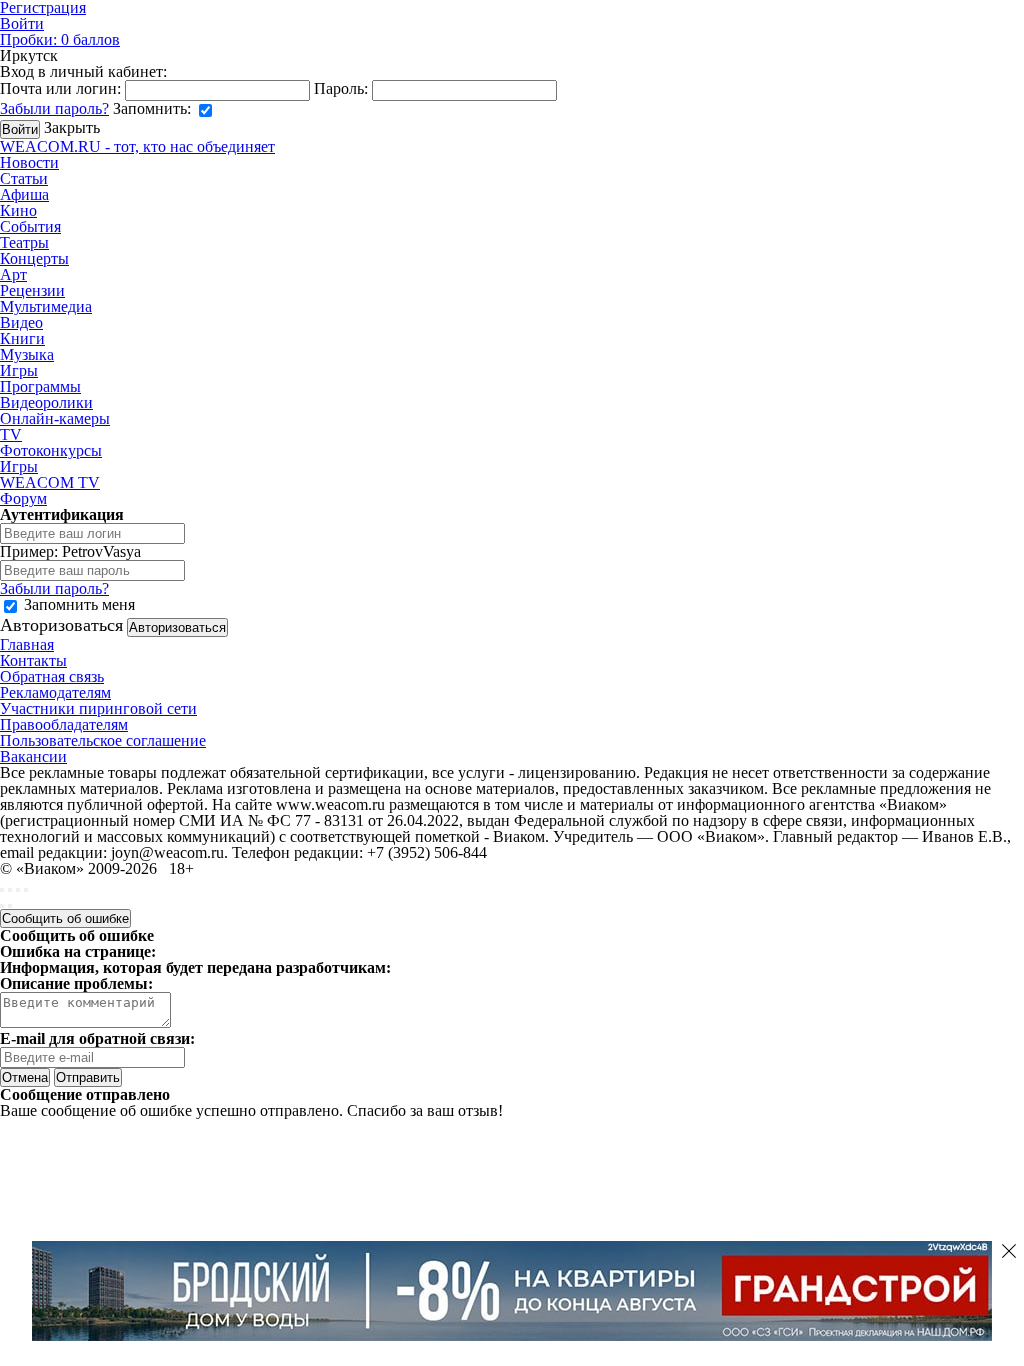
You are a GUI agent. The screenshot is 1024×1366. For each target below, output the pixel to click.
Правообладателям (64, 724)
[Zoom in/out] (26, 890)
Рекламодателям (55, 692)
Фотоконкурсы (51, 450)
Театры (24, 242)
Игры (19, 370)
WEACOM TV (50, 482)
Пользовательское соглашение (103, 740)
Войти (22, 23)
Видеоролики (46, 402)
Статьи (24, 178)
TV (11, 434)
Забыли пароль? (54, 108)
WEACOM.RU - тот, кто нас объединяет (137, 146)
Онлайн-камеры (55, 418)
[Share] (10, 890)
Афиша (24, 194)
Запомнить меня (79, 604)
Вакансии (33, 756)
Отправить (88, 1077)
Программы (40, 386)
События (30, 226)
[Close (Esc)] (2, 890)
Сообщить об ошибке (65, 918)
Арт (13, 274)
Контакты (33, 660)
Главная (27, 644)
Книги (22, 338)
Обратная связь (52, 676)
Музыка (27, 354)
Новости (29, 162)
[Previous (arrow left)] (2, 906)
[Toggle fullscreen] (18, 890)
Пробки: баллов (60, 39)
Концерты (34, 258)
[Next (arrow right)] (10, 906)
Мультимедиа (46, 306)
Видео (21, 322)
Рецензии (32, 290)
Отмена (25, 1077)
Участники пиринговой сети (98, 708)
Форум (23, 498)
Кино (18, 210)
